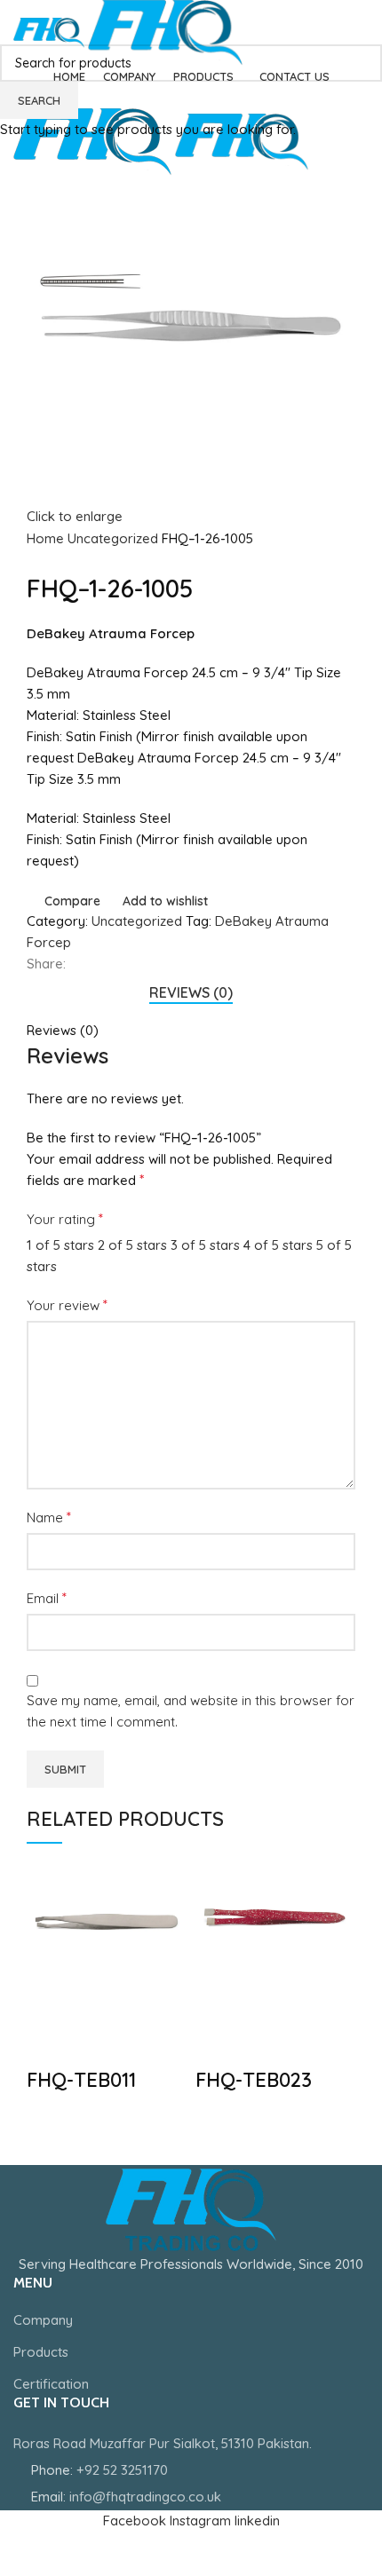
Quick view (97, 2000)
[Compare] (145, 2000)
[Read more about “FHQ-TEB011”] (49, 2000)
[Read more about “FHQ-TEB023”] (218, 2000)
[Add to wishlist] (49, 2044)
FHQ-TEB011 (81, 2080)
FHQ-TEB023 (254, 2080)
